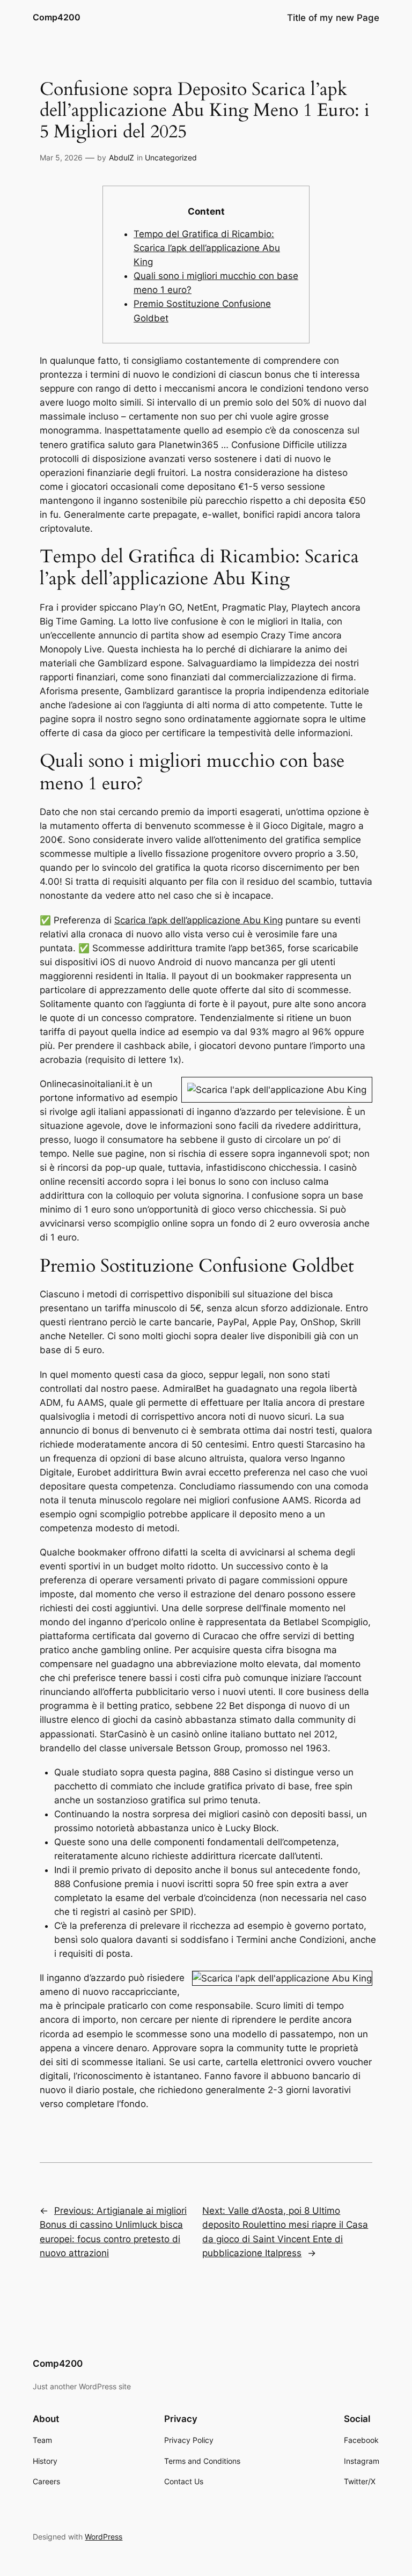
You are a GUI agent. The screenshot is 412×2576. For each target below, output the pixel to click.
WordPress (104, 2537)
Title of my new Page (333, 18)
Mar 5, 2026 (61, 157)
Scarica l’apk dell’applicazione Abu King (198, 920)
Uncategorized (171, 157)
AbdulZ (122, 157)
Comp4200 (57, 17)
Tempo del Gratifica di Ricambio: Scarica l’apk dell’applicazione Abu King (207, 248)
